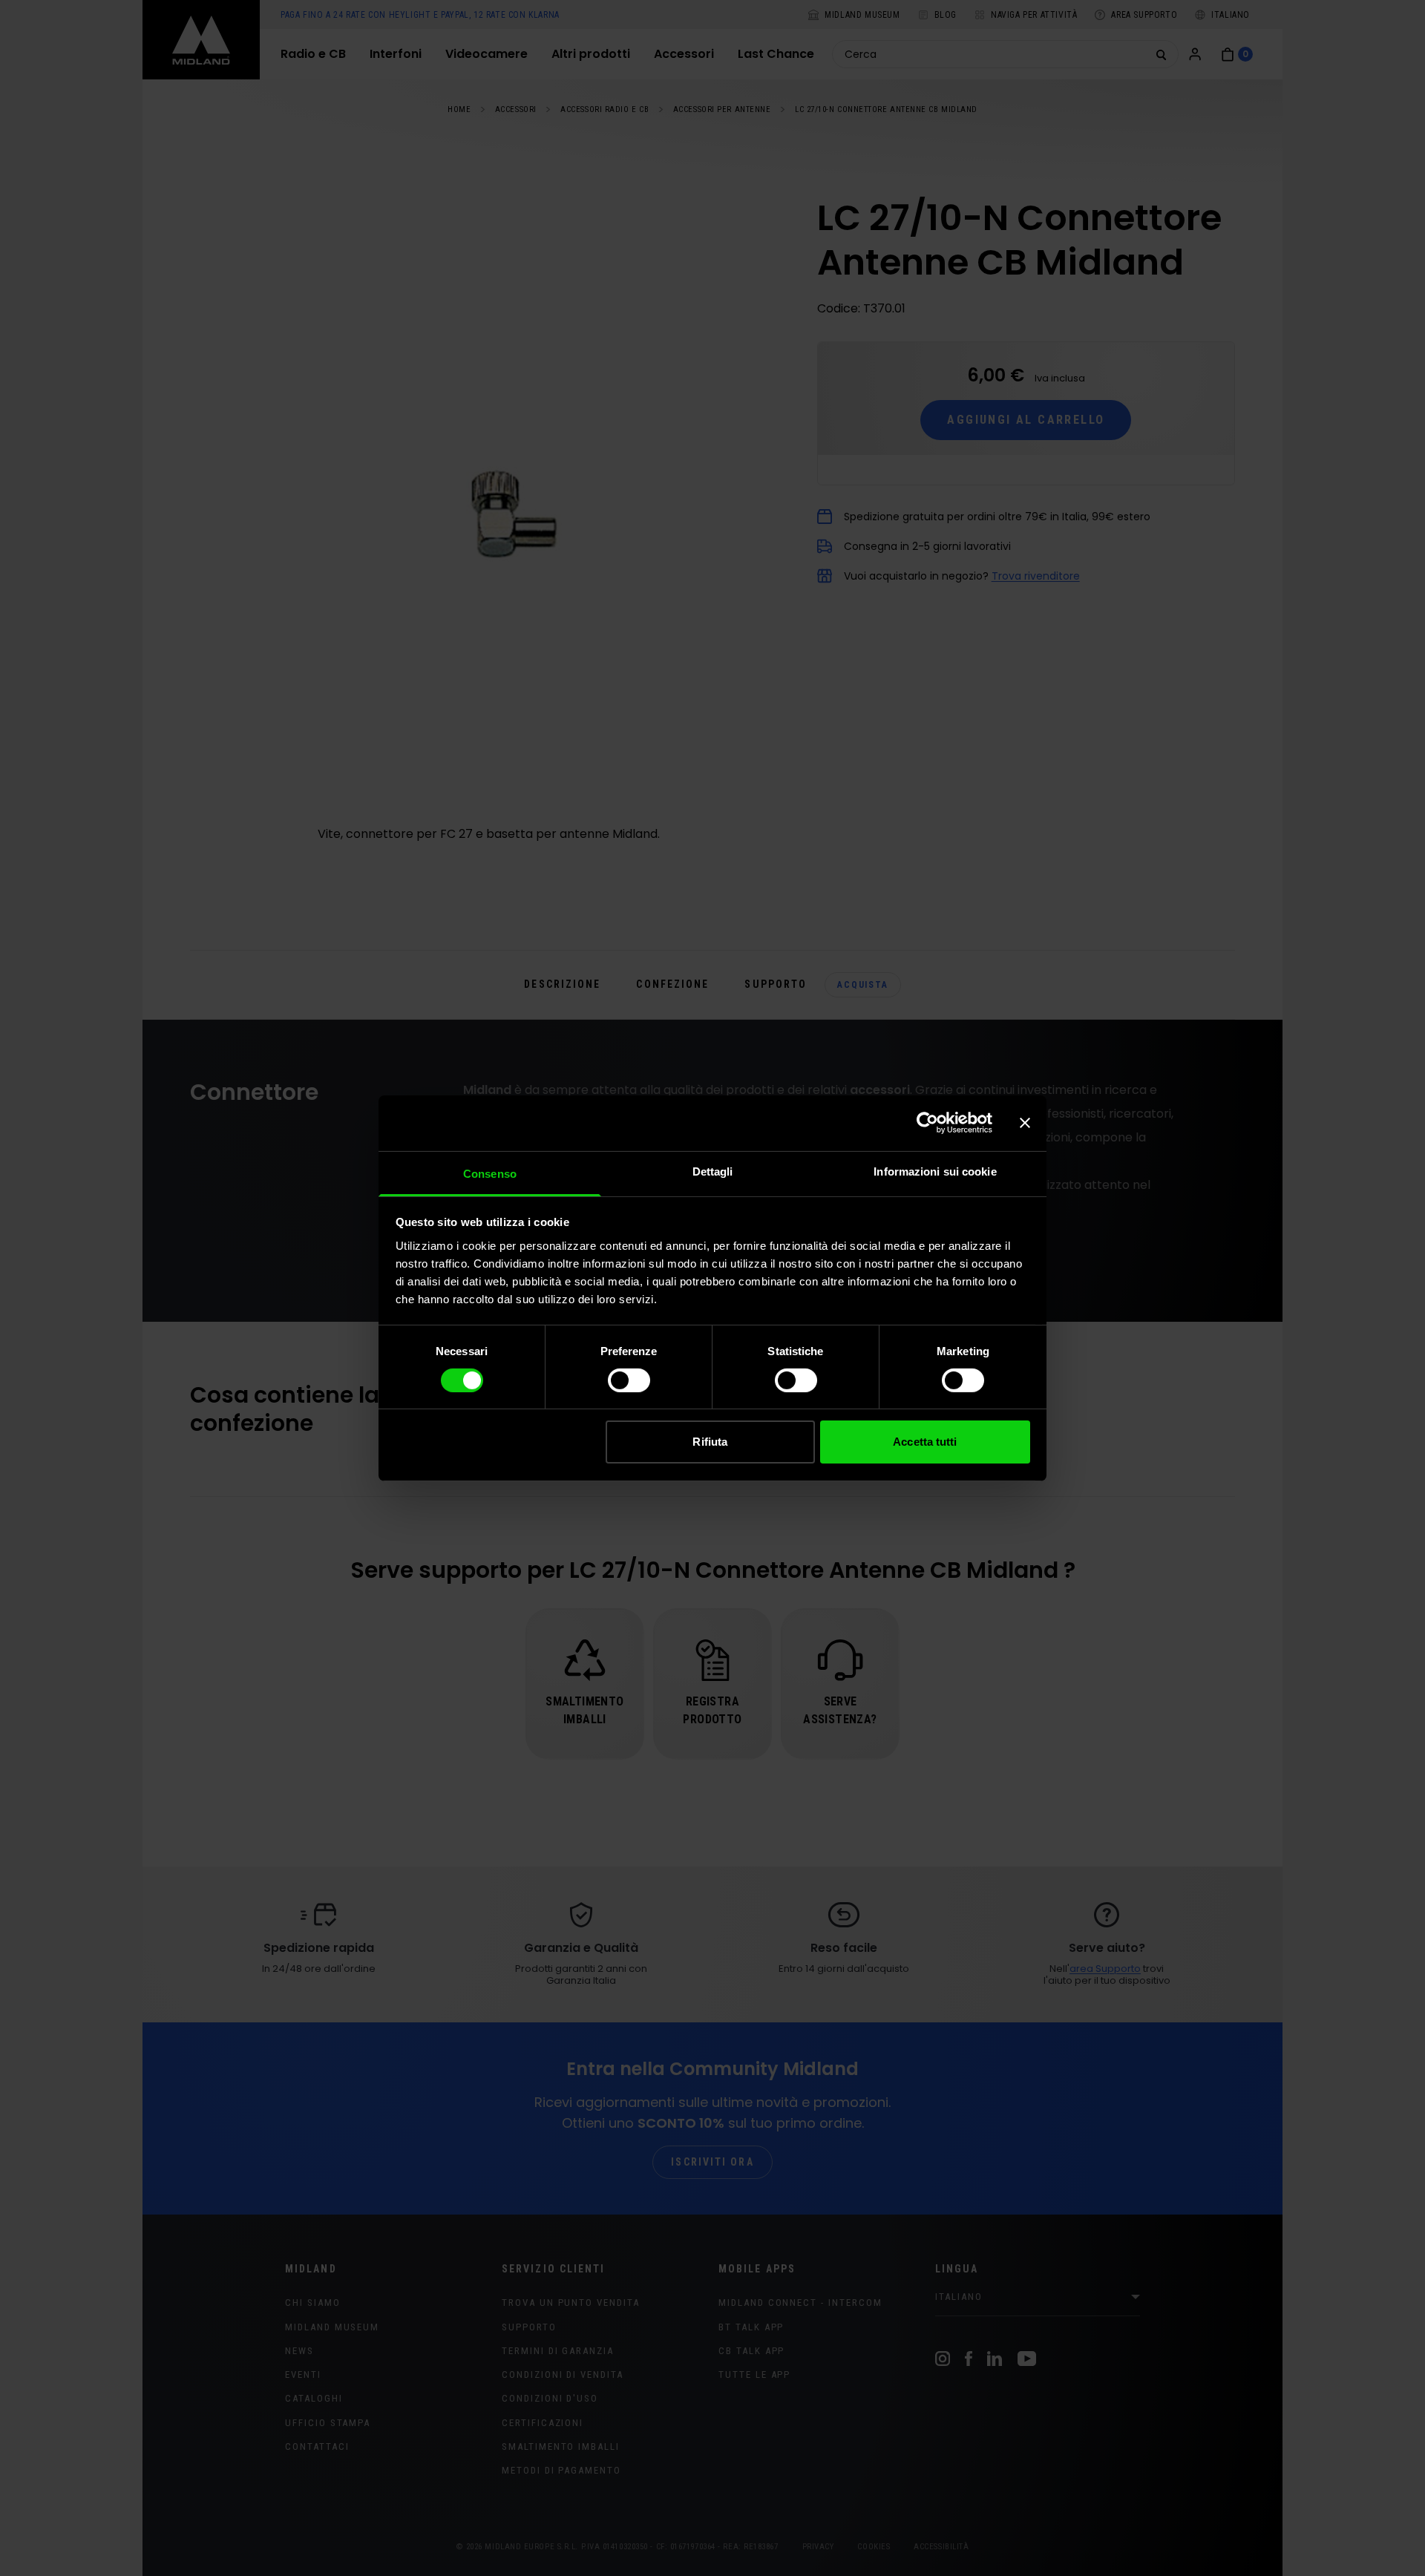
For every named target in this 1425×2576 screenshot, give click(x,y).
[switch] (629, 1380)
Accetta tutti (925, 1442)
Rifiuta (710, 1442)
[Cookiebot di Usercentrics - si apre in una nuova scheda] (927, 1123)
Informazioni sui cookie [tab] (935, 1171)
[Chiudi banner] (1025, 1123)
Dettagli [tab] (713, 1171)
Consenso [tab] (490, 1173)
